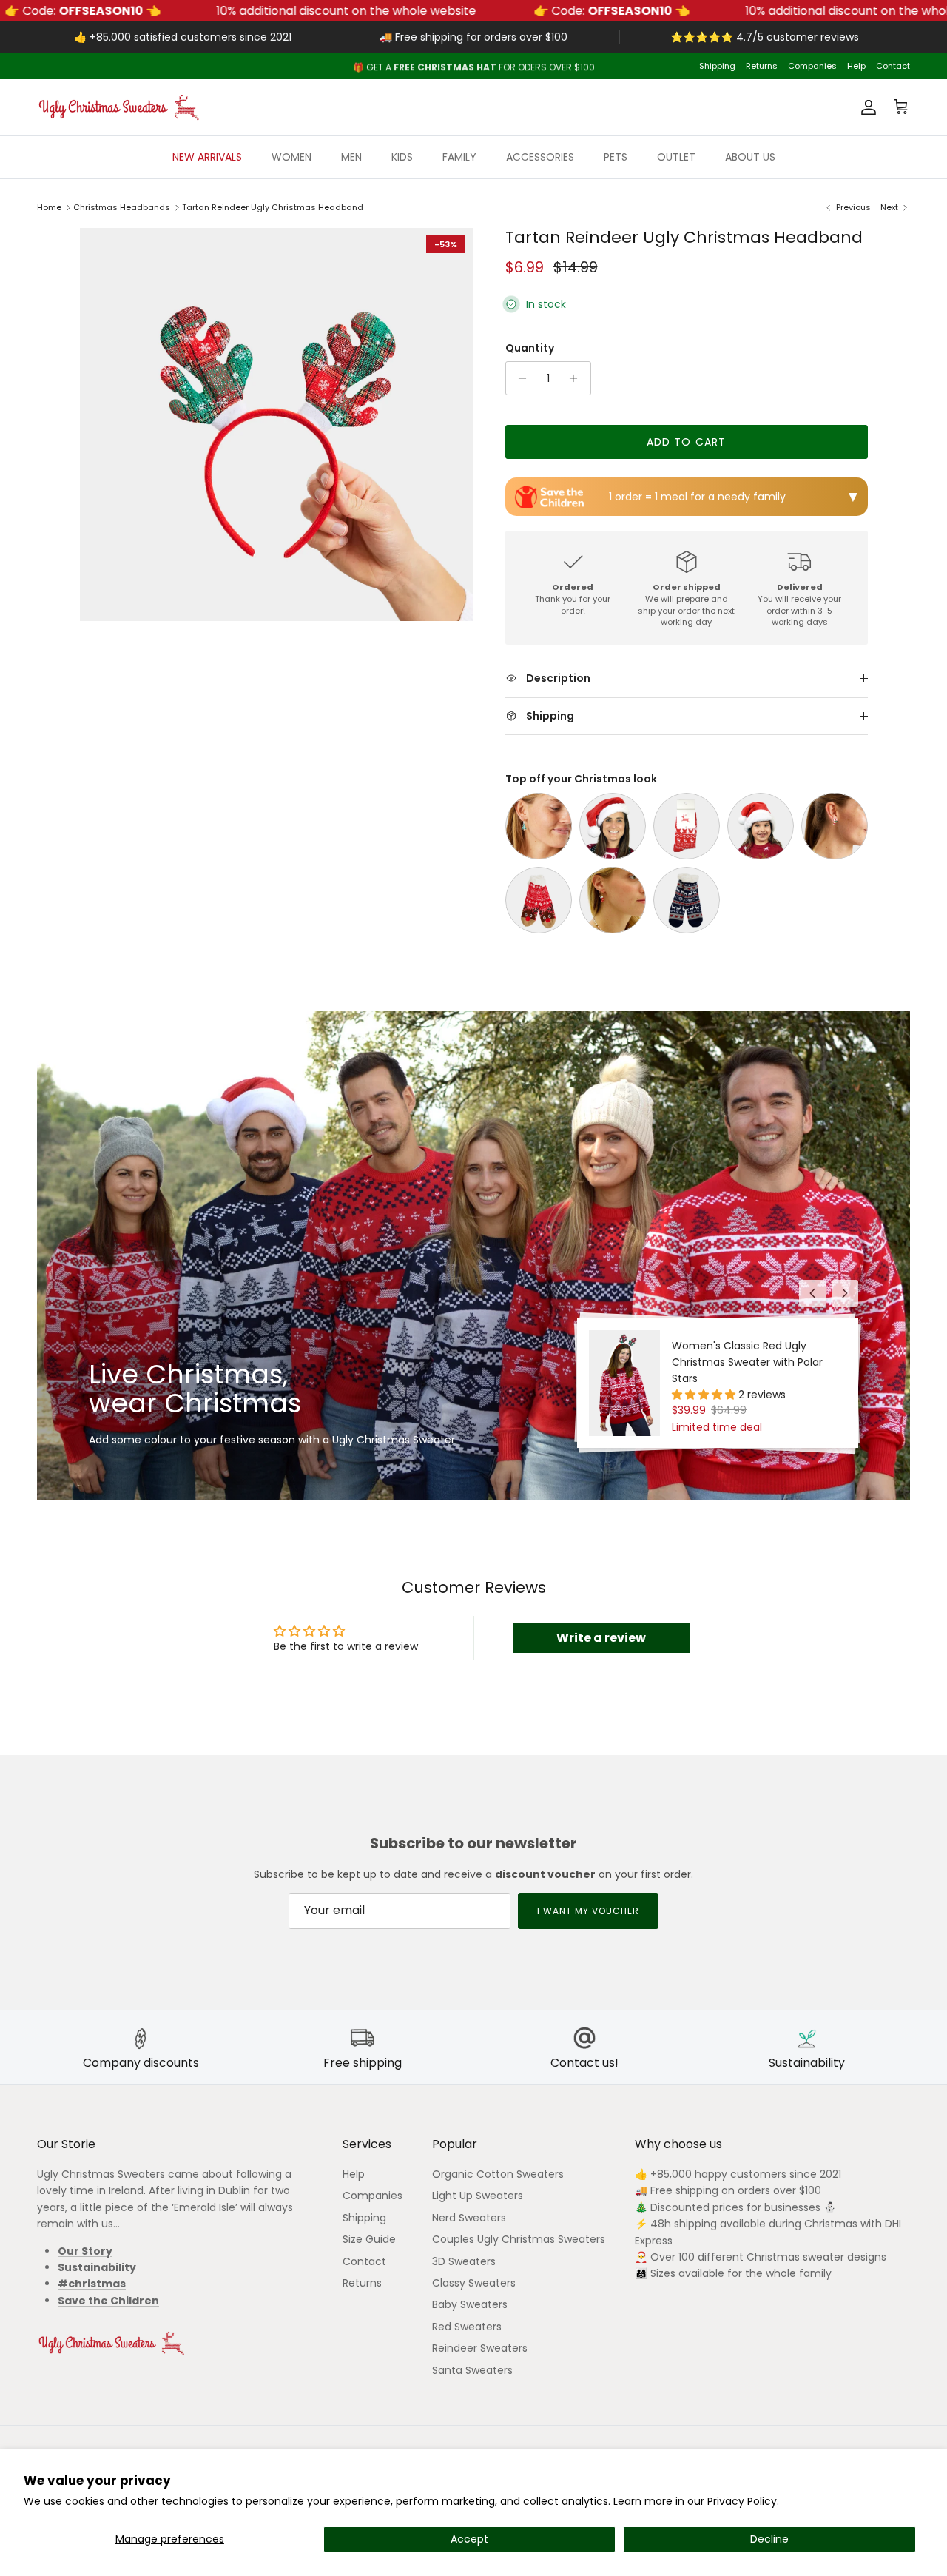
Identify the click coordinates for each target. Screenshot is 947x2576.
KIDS (402, 157)
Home (49, 207)
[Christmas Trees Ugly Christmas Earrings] (539, 826)
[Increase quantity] (577, 378)
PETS (616, 157)
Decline (769, 2539)
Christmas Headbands (122, 207)
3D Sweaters (464, 2261)
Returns (762, 66)
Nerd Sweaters (469, 2218)
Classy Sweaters (474, 2283)
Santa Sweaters (472, 2370)
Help (856, 66)
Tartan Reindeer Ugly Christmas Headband (273, 207)
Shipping (717, 66)
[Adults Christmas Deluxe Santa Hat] (613, 826)
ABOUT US (750, 157)
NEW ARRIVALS (207, 157)
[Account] (866, 107)
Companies (812, 66)
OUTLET (676, 157)
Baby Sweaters (470, 2304)
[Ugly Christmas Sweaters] (118, 107)
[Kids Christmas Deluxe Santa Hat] (761, 826)
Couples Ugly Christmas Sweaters (519, 2239)
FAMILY (459, 157)
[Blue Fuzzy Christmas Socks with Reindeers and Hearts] (687, 900)
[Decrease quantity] (519, 378)
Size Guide (369, 2239)
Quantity (530, 348)
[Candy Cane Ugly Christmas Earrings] (835, 826)
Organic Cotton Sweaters (498, 2174)
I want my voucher (588, 1911)
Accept (469, 2539)
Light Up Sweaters (478, 2196)
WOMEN (291, 157)
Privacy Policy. (743, 2501)
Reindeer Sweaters (480, 2348)
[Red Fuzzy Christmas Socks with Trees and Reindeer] (539, 900)
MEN (351, 157)
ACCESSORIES (540, 157)
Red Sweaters (467, 2327)
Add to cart (686, 442)
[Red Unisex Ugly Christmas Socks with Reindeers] (687, 826)
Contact (893, 66)
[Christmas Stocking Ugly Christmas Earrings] (613, 900)
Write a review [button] (601, 1638)
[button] (705, 1395)
